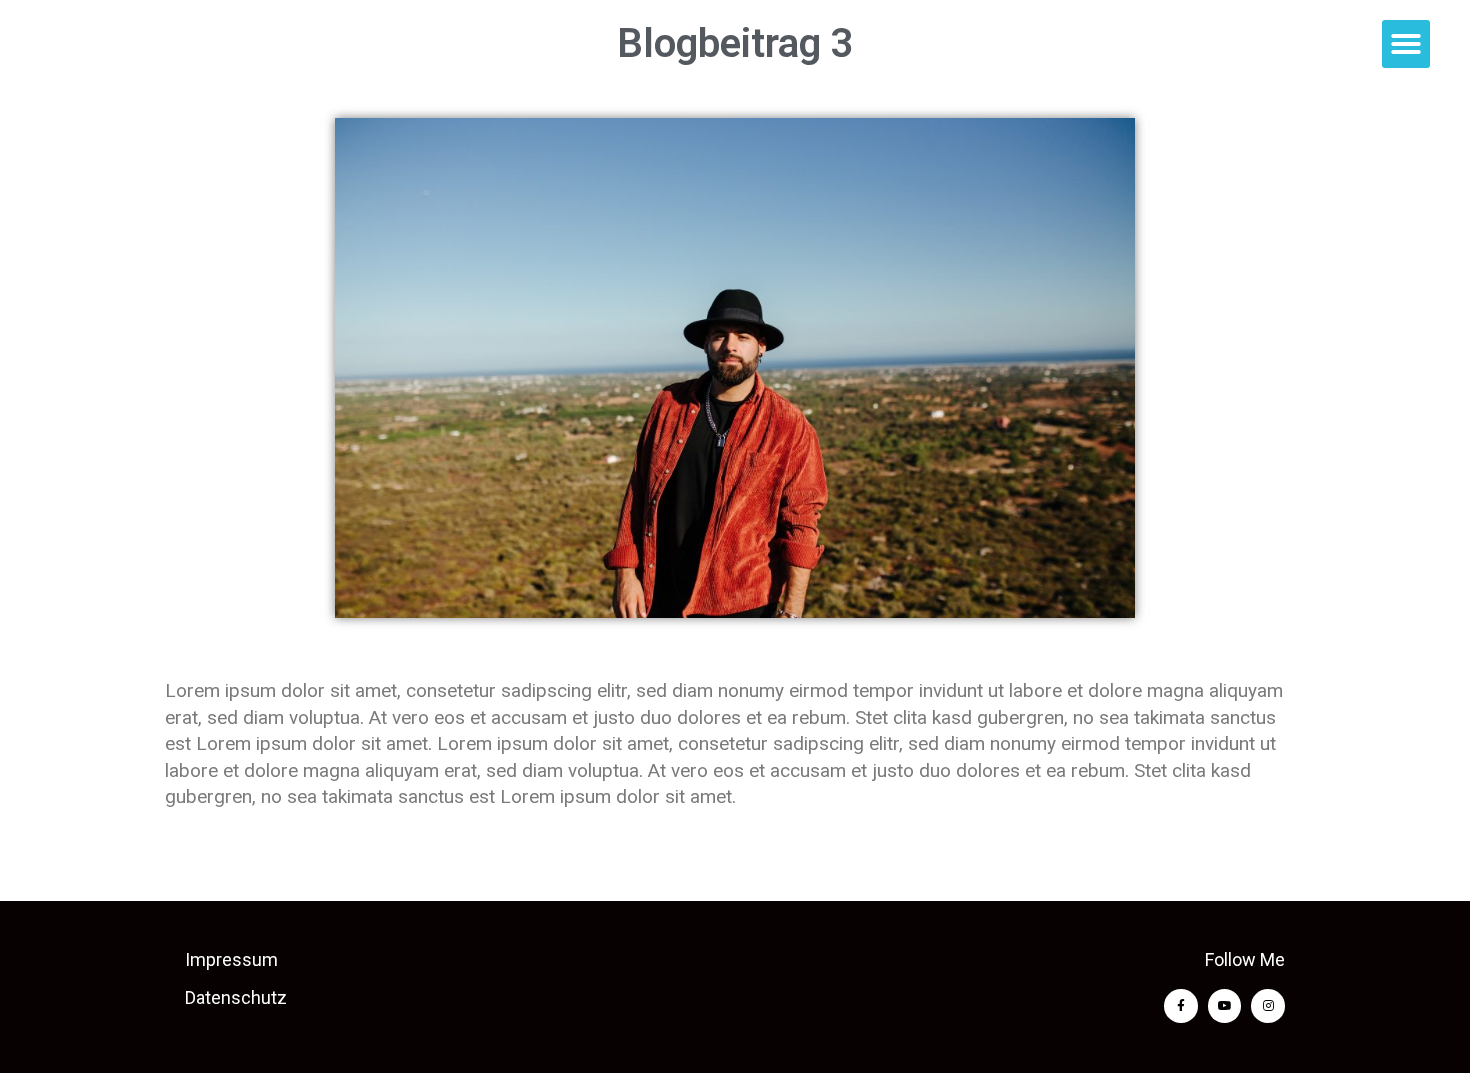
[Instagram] (1268, 1006)
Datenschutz (236, 997)
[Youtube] (1225, 1006)
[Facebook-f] (1181, 1006)
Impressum (231, 959)
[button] (1406, 44)
